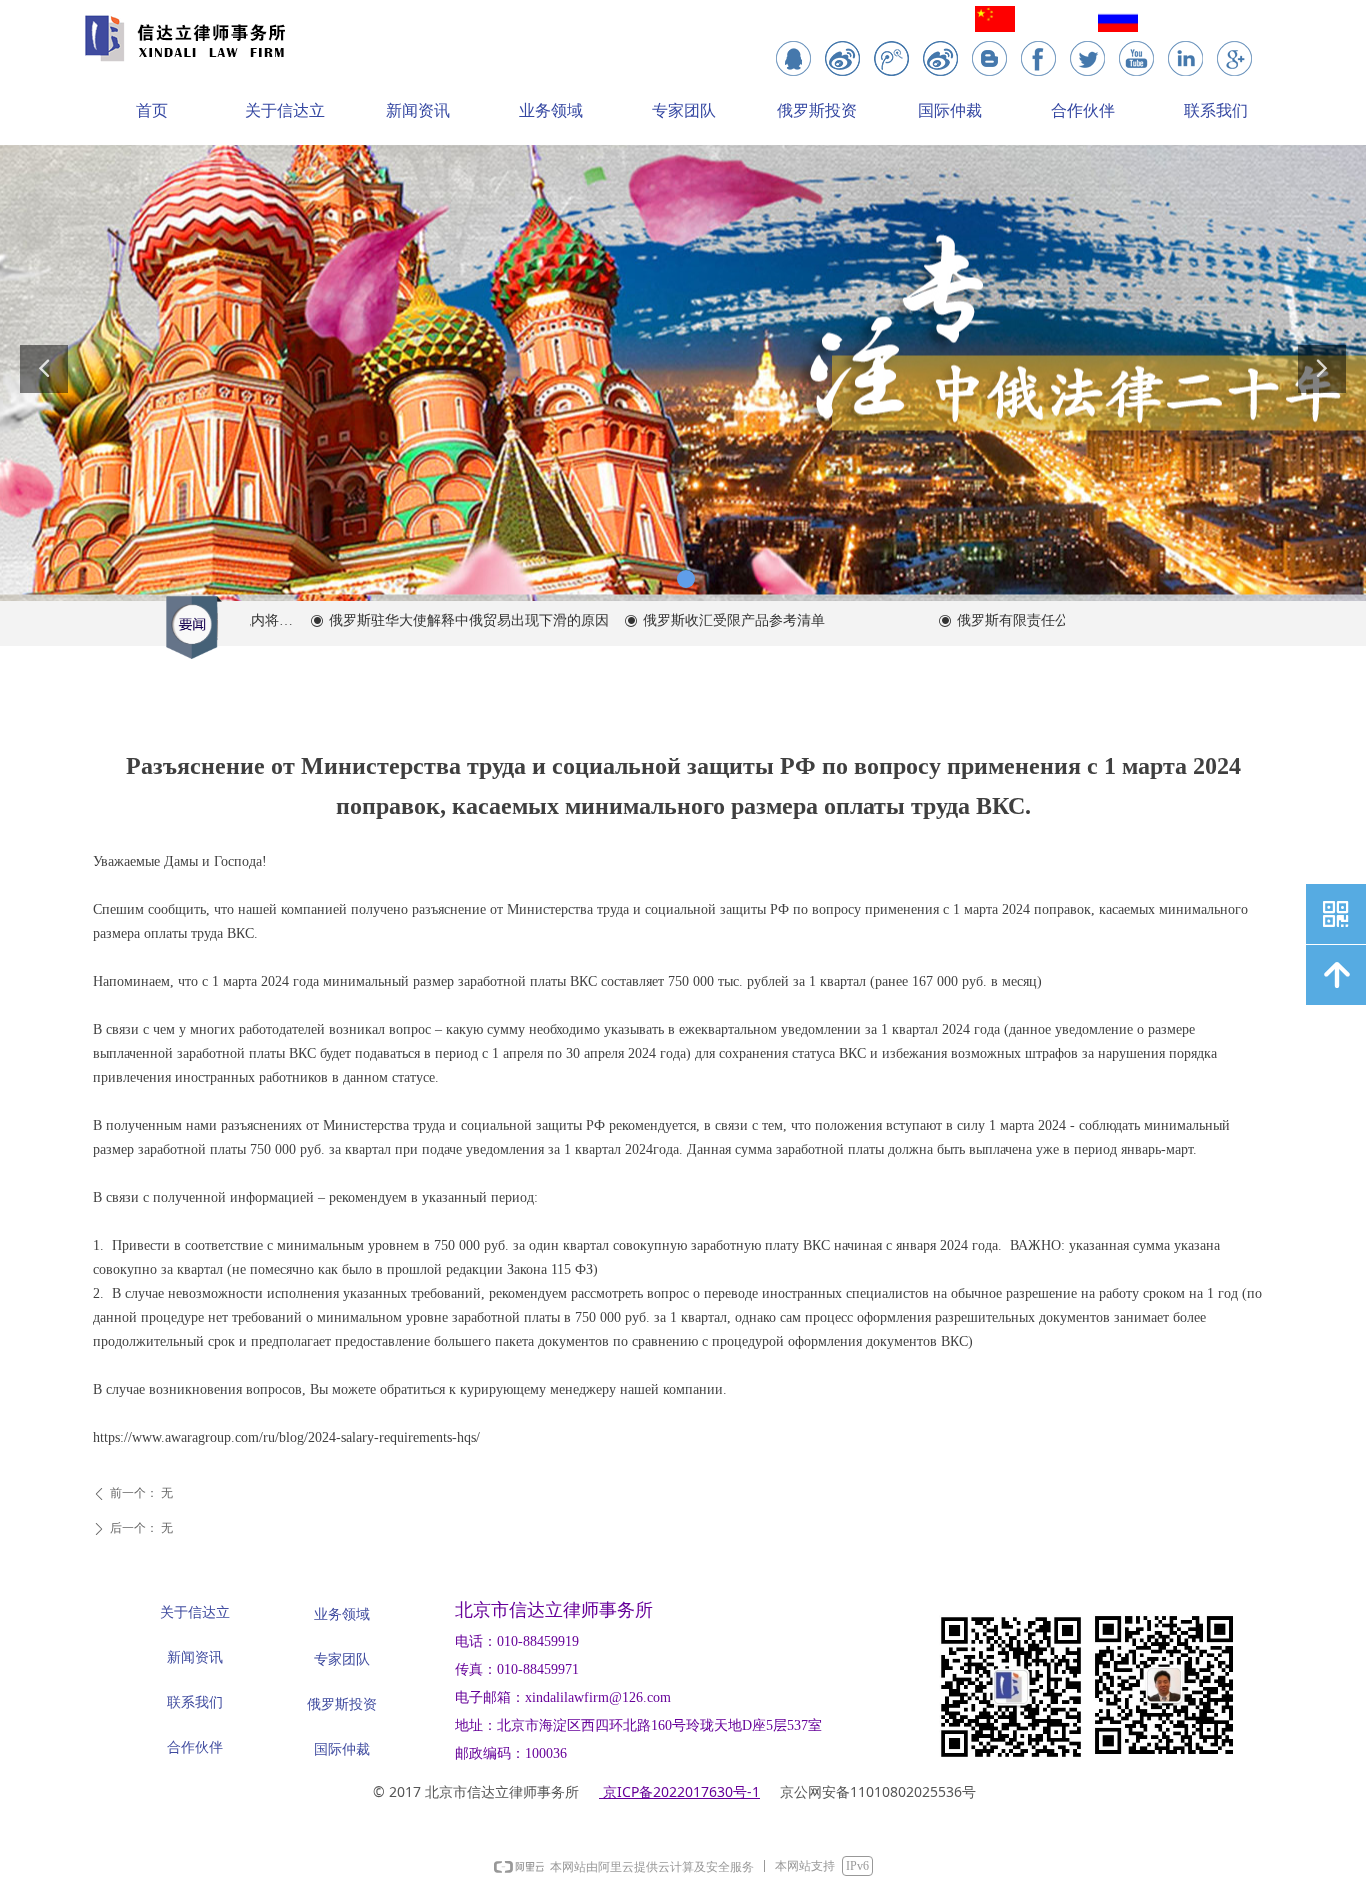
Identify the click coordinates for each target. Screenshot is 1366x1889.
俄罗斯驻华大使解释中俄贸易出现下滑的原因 (438, 620)
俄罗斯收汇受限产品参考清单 (703, 620)
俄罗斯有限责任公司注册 (1003, 620)
